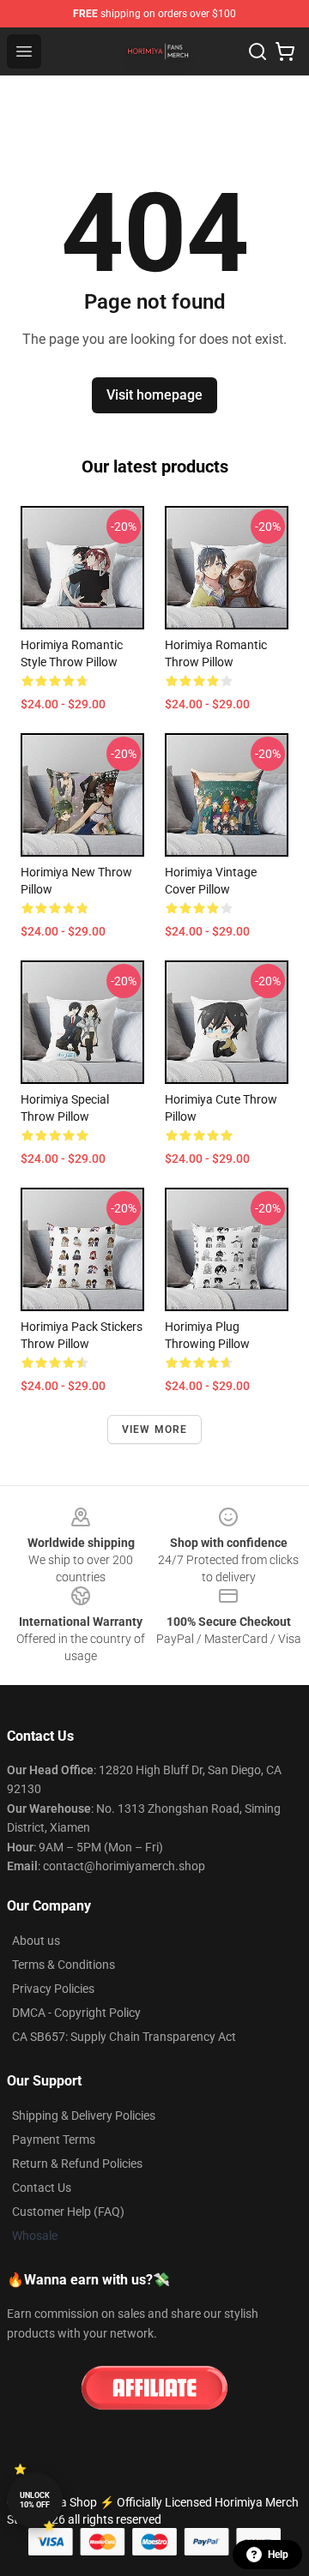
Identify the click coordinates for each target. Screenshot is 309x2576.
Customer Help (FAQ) (68, 2212)
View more (155, 1429)
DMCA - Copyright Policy (76, 2013)
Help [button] (278, 2555)
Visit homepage (154, 395)
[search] (257, 51)
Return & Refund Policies (77, 2164)
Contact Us (42, 2188)
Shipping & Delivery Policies (84, 2116)
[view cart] (285, 51)
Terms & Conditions (64, 1965)
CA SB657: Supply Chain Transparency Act (124, 2037)
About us (36, 1941)
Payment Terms (54, 2140)
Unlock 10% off (35, 2500)
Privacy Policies (53, 1989)
